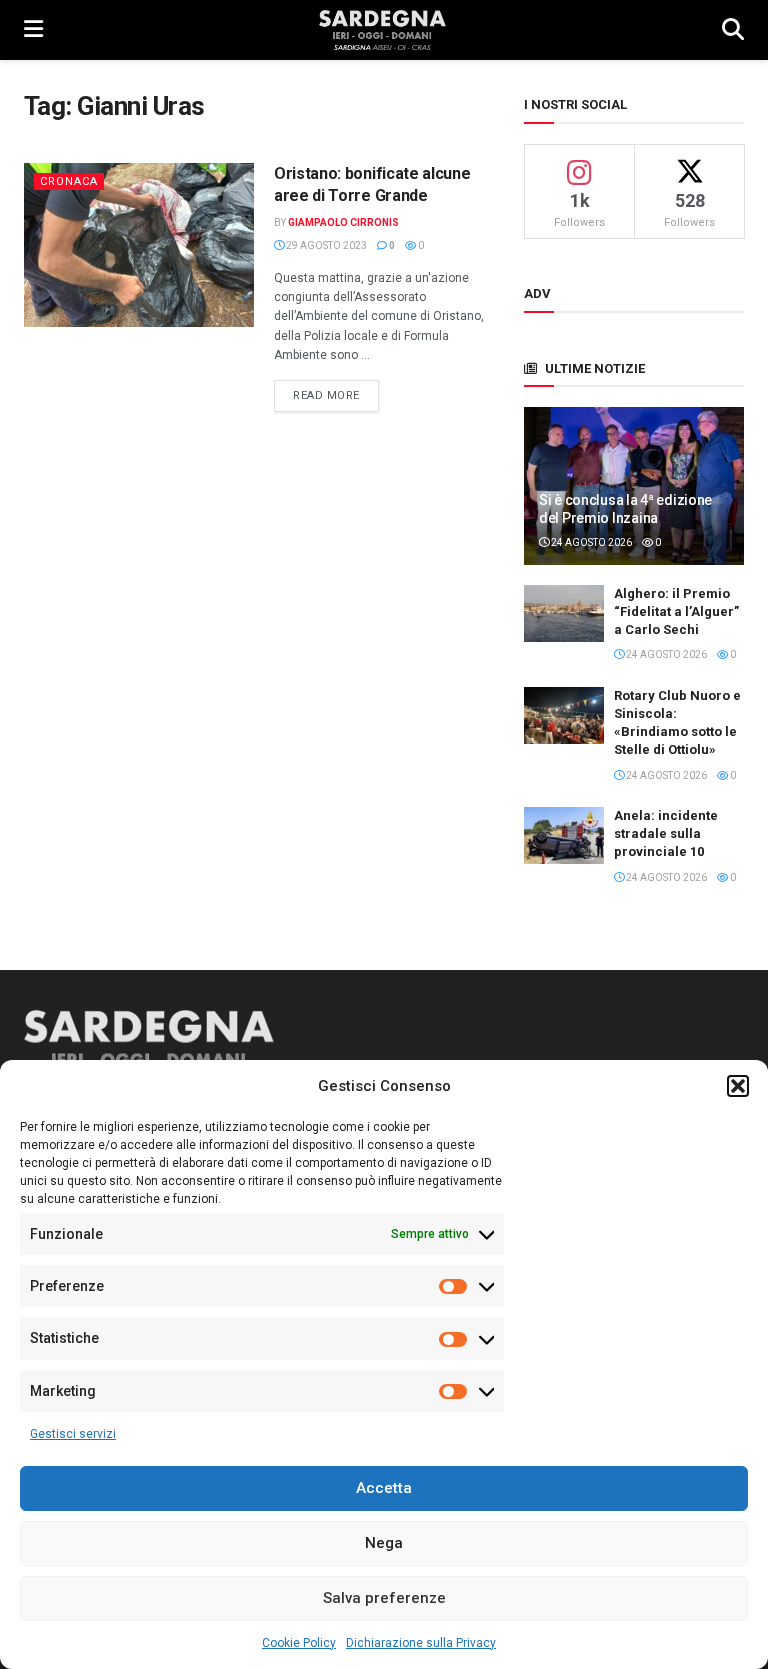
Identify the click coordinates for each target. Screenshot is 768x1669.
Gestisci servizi (73, 1434)
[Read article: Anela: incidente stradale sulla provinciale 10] (564, 835)
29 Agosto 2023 (325, 245)
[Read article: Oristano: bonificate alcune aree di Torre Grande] (139, 245)
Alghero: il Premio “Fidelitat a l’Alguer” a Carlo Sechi (676, 611)
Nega (384, 1543)
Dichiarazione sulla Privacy (421, 1643)
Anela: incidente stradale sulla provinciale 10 (666, 833)
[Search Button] (733, 30)
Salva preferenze (384, 1598)
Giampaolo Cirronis (343, 222)
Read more (336, 395)
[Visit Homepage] (382, 30)
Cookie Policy (299, 1643)
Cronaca (69, 181)
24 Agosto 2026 (590, 542)
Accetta (384, 1488)
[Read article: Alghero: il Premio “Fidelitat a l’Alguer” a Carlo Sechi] (564, 613)
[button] (738, 1086)
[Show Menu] (33, 30)
